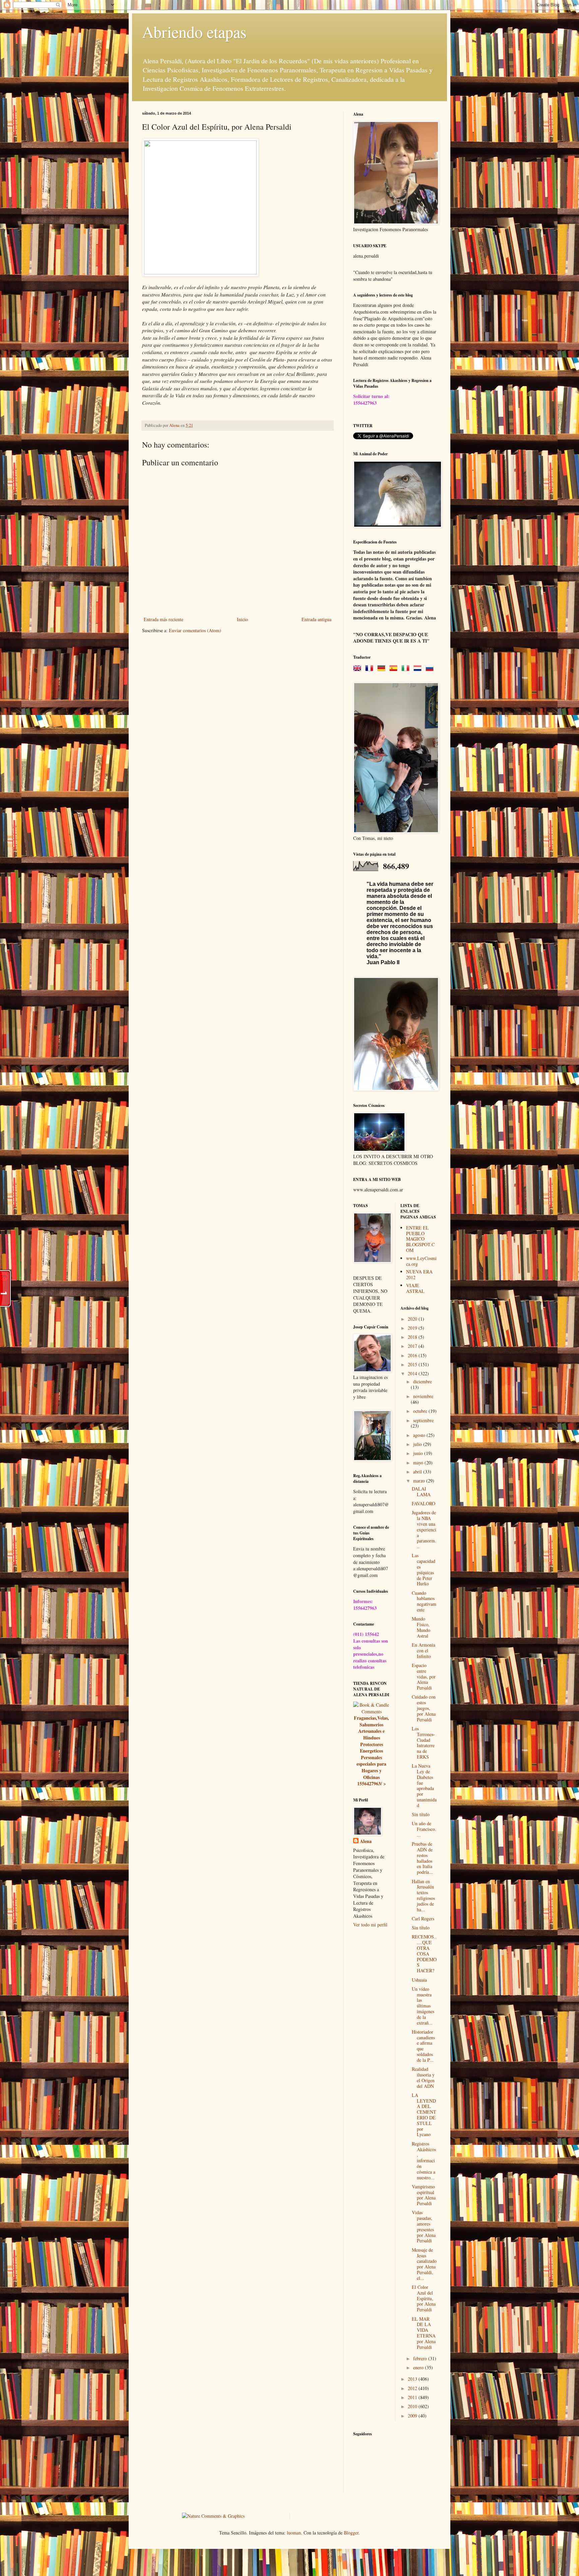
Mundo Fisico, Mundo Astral (421, 1627)
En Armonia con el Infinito (424, 1650)
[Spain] (395, 669)
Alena (366, 1841)
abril (418, 1472)
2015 (413, 1364)
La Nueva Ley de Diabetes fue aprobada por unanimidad (424, 1786)
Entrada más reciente (164, 619)
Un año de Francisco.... (424, 1829)
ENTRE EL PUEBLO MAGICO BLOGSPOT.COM (420, 1239)
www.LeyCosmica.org (421, 1261)
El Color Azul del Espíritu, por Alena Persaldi (424, 2298)
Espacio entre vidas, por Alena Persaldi (424, 1676)
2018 (413, 1337)
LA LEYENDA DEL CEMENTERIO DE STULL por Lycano (424, 2115)
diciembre (423, 1381)
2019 (413, 1328)
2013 (413, 2379)
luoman (294, 2533)
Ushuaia (419, 1980)
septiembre (423, 1420)
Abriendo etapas (194, 31)
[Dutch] (419, 669)
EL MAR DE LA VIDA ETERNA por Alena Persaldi (424, 2333)
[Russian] (431, 669)
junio (419, 1453)
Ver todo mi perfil (370, 1925)
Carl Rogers (423, 1919)
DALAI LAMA (421, 1492)
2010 (413, 2406)
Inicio (242, 619)
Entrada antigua (316, 619)
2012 (413, 2388)
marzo (420, 1481)
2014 (413, 1373)
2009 (413, 2416)
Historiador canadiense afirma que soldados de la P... (423, 2046)
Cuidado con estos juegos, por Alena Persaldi (424, 1708)
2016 (413, 1355)
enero (419, 2367)
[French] (371, 669)
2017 (413, 1346)
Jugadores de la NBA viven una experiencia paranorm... (424, 1529)
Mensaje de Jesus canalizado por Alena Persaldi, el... (424, 2264)
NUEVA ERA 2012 (419, 1274)
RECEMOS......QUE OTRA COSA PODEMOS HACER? (424, 1954)
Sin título (421, 1814)
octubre (421, 1411)
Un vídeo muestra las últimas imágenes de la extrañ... (423, 2006)
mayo (419, 1463)
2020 (413, 1319)
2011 (413, 2397)
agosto (420, 1435)
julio (418, 1444)
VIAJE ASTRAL (415, 1288)
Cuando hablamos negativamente (424, 1601)
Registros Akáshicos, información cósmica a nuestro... (424, 2161)
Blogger (351, 2533)
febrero (421, 2358)
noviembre (423, 1396)
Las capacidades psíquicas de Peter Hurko (424, 1569)
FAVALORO (424, 1503)
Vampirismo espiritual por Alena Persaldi (424, 2195)
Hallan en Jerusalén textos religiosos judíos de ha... (423, 1895)
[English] (359, 669)
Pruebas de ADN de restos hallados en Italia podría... (422, 1858)
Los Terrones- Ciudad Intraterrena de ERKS (423, 1743)
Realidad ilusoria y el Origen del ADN (423, 2077)
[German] (383, 669)
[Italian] (407, 669)
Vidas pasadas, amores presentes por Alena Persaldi (424, 2226)
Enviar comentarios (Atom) (195, 630)
